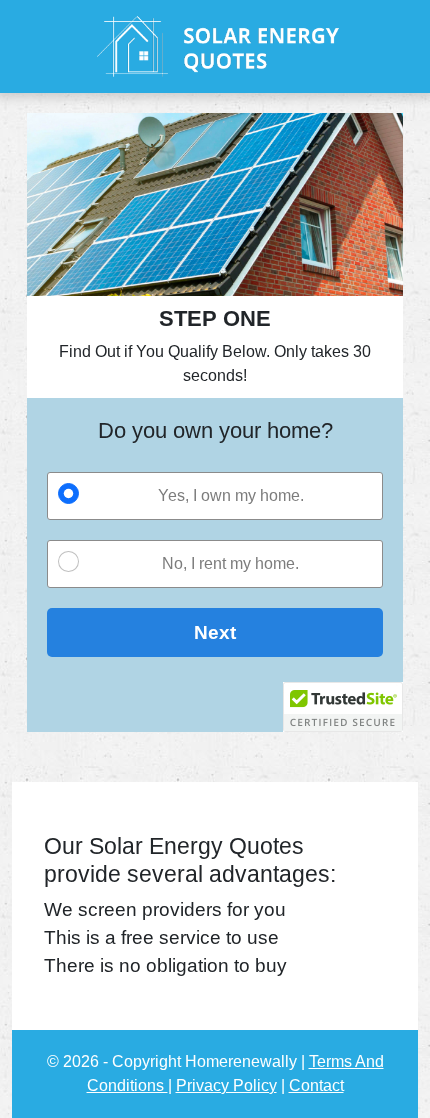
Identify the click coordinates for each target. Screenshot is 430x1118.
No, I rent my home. (230, 563)
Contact (316, 1085)
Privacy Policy (226, 1085)
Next (215, 632)
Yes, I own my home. (231, 495)
